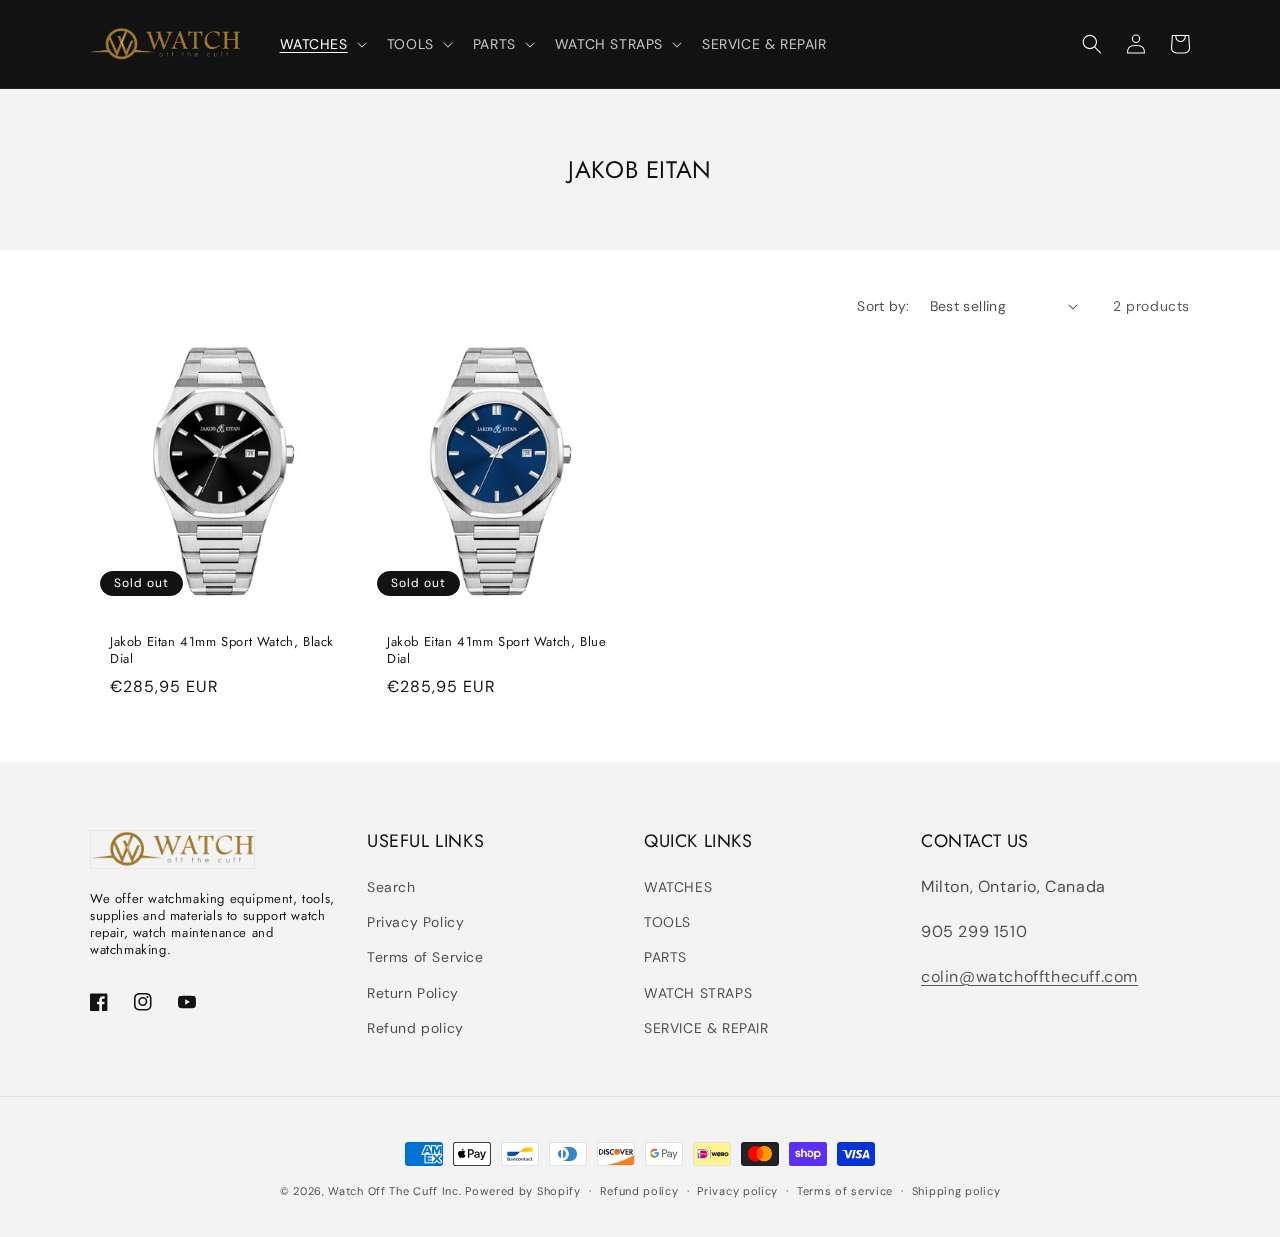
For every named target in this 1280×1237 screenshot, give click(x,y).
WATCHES (678, 887)
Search (391, 887)
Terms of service (845, 1191)
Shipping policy (956, 1191)
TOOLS (667, 922)
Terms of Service (425, 957)
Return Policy (413, 993)
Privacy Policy (415, 922)
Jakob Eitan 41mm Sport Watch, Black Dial (222, 651)
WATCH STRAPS (698, 993)
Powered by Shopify (523, 1191)
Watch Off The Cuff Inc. (394, 1191)
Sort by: (883, 306)
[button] (321, 44)
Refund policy (415, 1028)
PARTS (665, 957)
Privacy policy (737, 1191)
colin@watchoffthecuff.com (1029, 976)
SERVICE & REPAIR (706, 1028)
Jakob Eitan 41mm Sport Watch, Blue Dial (496, 651)
